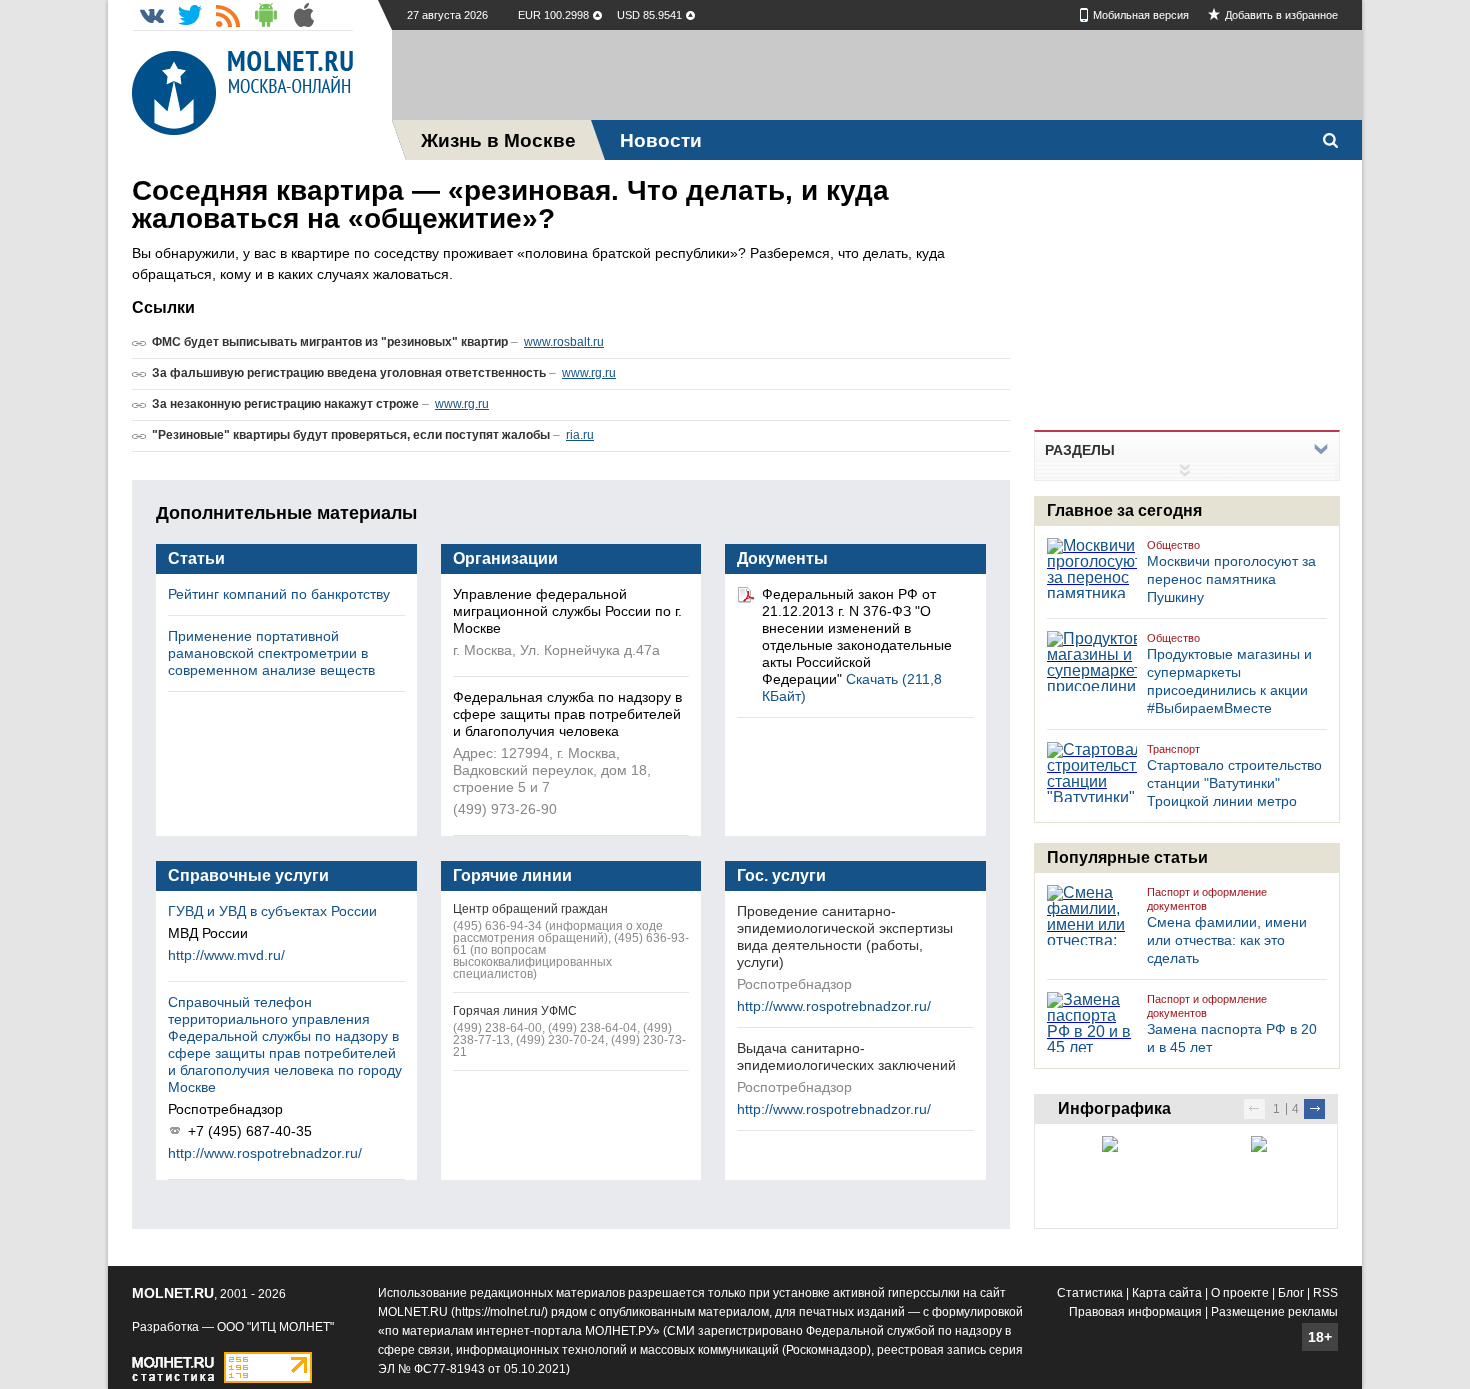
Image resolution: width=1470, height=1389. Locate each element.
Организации (505, 558)
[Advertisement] (877, 75)
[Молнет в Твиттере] (190, 15)
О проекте (1240, 1293)
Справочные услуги (248, 875)
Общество (1173, 545)
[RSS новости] (228, 15)
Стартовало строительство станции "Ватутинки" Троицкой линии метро (1234, 783)
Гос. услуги (781, 875)
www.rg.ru (589, 373)
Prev (1254, 1109)
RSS (1325, 1293)
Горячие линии (512, 875)
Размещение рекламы (1274, 1312)
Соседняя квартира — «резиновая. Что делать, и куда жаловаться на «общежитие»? (510, 204)
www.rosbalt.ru (564, 342)
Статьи (196, 558)
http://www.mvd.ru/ (226, 955)
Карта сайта (1167, 1293)
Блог (1291, 1293)
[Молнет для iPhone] (304, 15)
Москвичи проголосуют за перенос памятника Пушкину (1231, 579)
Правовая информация (1135, 1312)
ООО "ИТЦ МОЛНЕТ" (275, 1327)
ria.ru (580, 435)
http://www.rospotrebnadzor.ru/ (265, 1153)
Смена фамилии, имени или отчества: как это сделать (1227, 940)
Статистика (1090, 1293)
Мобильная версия (1141, 15)
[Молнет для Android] (266, 15)
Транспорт (1173, 749)
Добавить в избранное (1281, 15)
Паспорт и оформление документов (1207, 899)
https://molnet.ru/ (499, 1312)
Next (1314, 1109)
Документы (782, 558)
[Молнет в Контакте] (152, 15)
